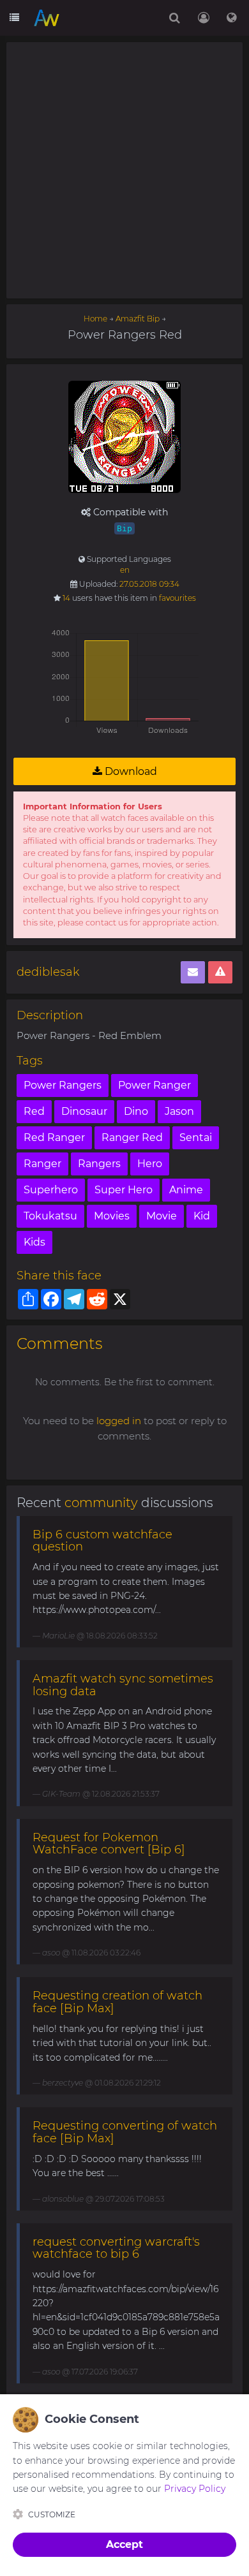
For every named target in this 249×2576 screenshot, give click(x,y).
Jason (179, 1111)
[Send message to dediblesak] (193, 972)
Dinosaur (84, 1111)
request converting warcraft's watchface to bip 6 (116, 2248)
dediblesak (48, 972)
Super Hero (124, 1190)
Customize (52, 2514)
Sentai (196, 1137)
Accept (124, 2544)
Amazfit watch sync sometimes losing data (123, 1685)
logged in (119, 1421)
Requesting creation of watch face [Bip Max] (117, 2002)
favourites (177, 598)
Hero (150, 1164)
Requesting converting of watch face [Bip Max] (125, 2132)
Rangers (99, 1164)
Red (34, 1111)
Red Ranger (54, 1137)
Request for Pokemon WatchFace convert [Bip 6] (109, 1844)
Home (95, 319)
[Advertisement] (124, 170)
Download (130, 771)
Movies (112, 1216)
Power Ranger (155, 1085)
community (101, 1503)
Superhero (51, 1190)
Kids (34, 1242)
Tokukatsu (50, 1216)
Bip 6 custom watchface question (102, 1541)
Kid (202, 1216)
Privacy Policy (195, 2489)
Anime (186, 1190)
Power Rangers (63, 1085)
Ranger (42, 1164)
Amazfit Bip (138, 319)
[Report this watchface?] (220, 972)
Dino (136, 1111)
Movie (162, 1216)
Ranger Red (132, 1137)
